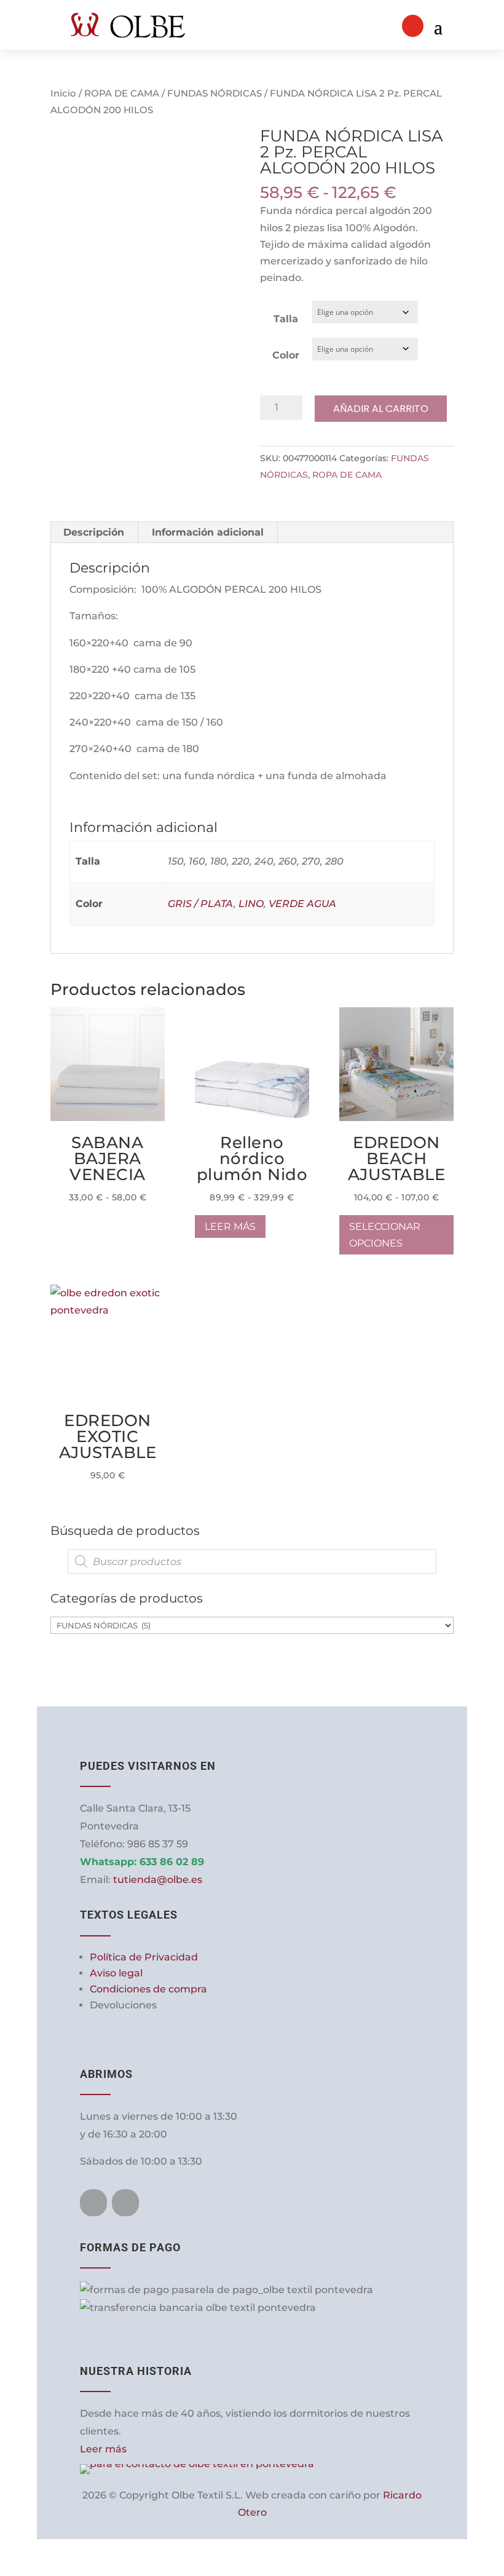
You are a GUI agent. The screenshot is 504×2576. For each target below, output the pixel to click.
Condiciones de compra (148, 1989)
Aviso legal (116, 1973)
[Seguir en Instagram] (125, 2203)
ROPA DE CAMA (122, 93)
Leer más (230, 1227)
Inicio (63, 93)
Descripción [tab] (94, 532)
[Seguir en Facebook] (93, 2203)
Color (286, 355)
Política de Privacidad (144, 1957)
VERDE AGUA (302, 904)
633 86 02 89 (172, 1862)
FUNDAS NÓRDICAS (215, 93)
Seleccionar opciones (155, 1017)
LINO (251, 904)
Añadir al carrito (381, 409)
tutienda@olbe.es (158, 1880)
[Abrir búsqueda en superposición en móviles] (252, 1561)
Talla (286, 319)
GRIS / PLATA (201, 904)
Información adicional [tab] (208, 532)
